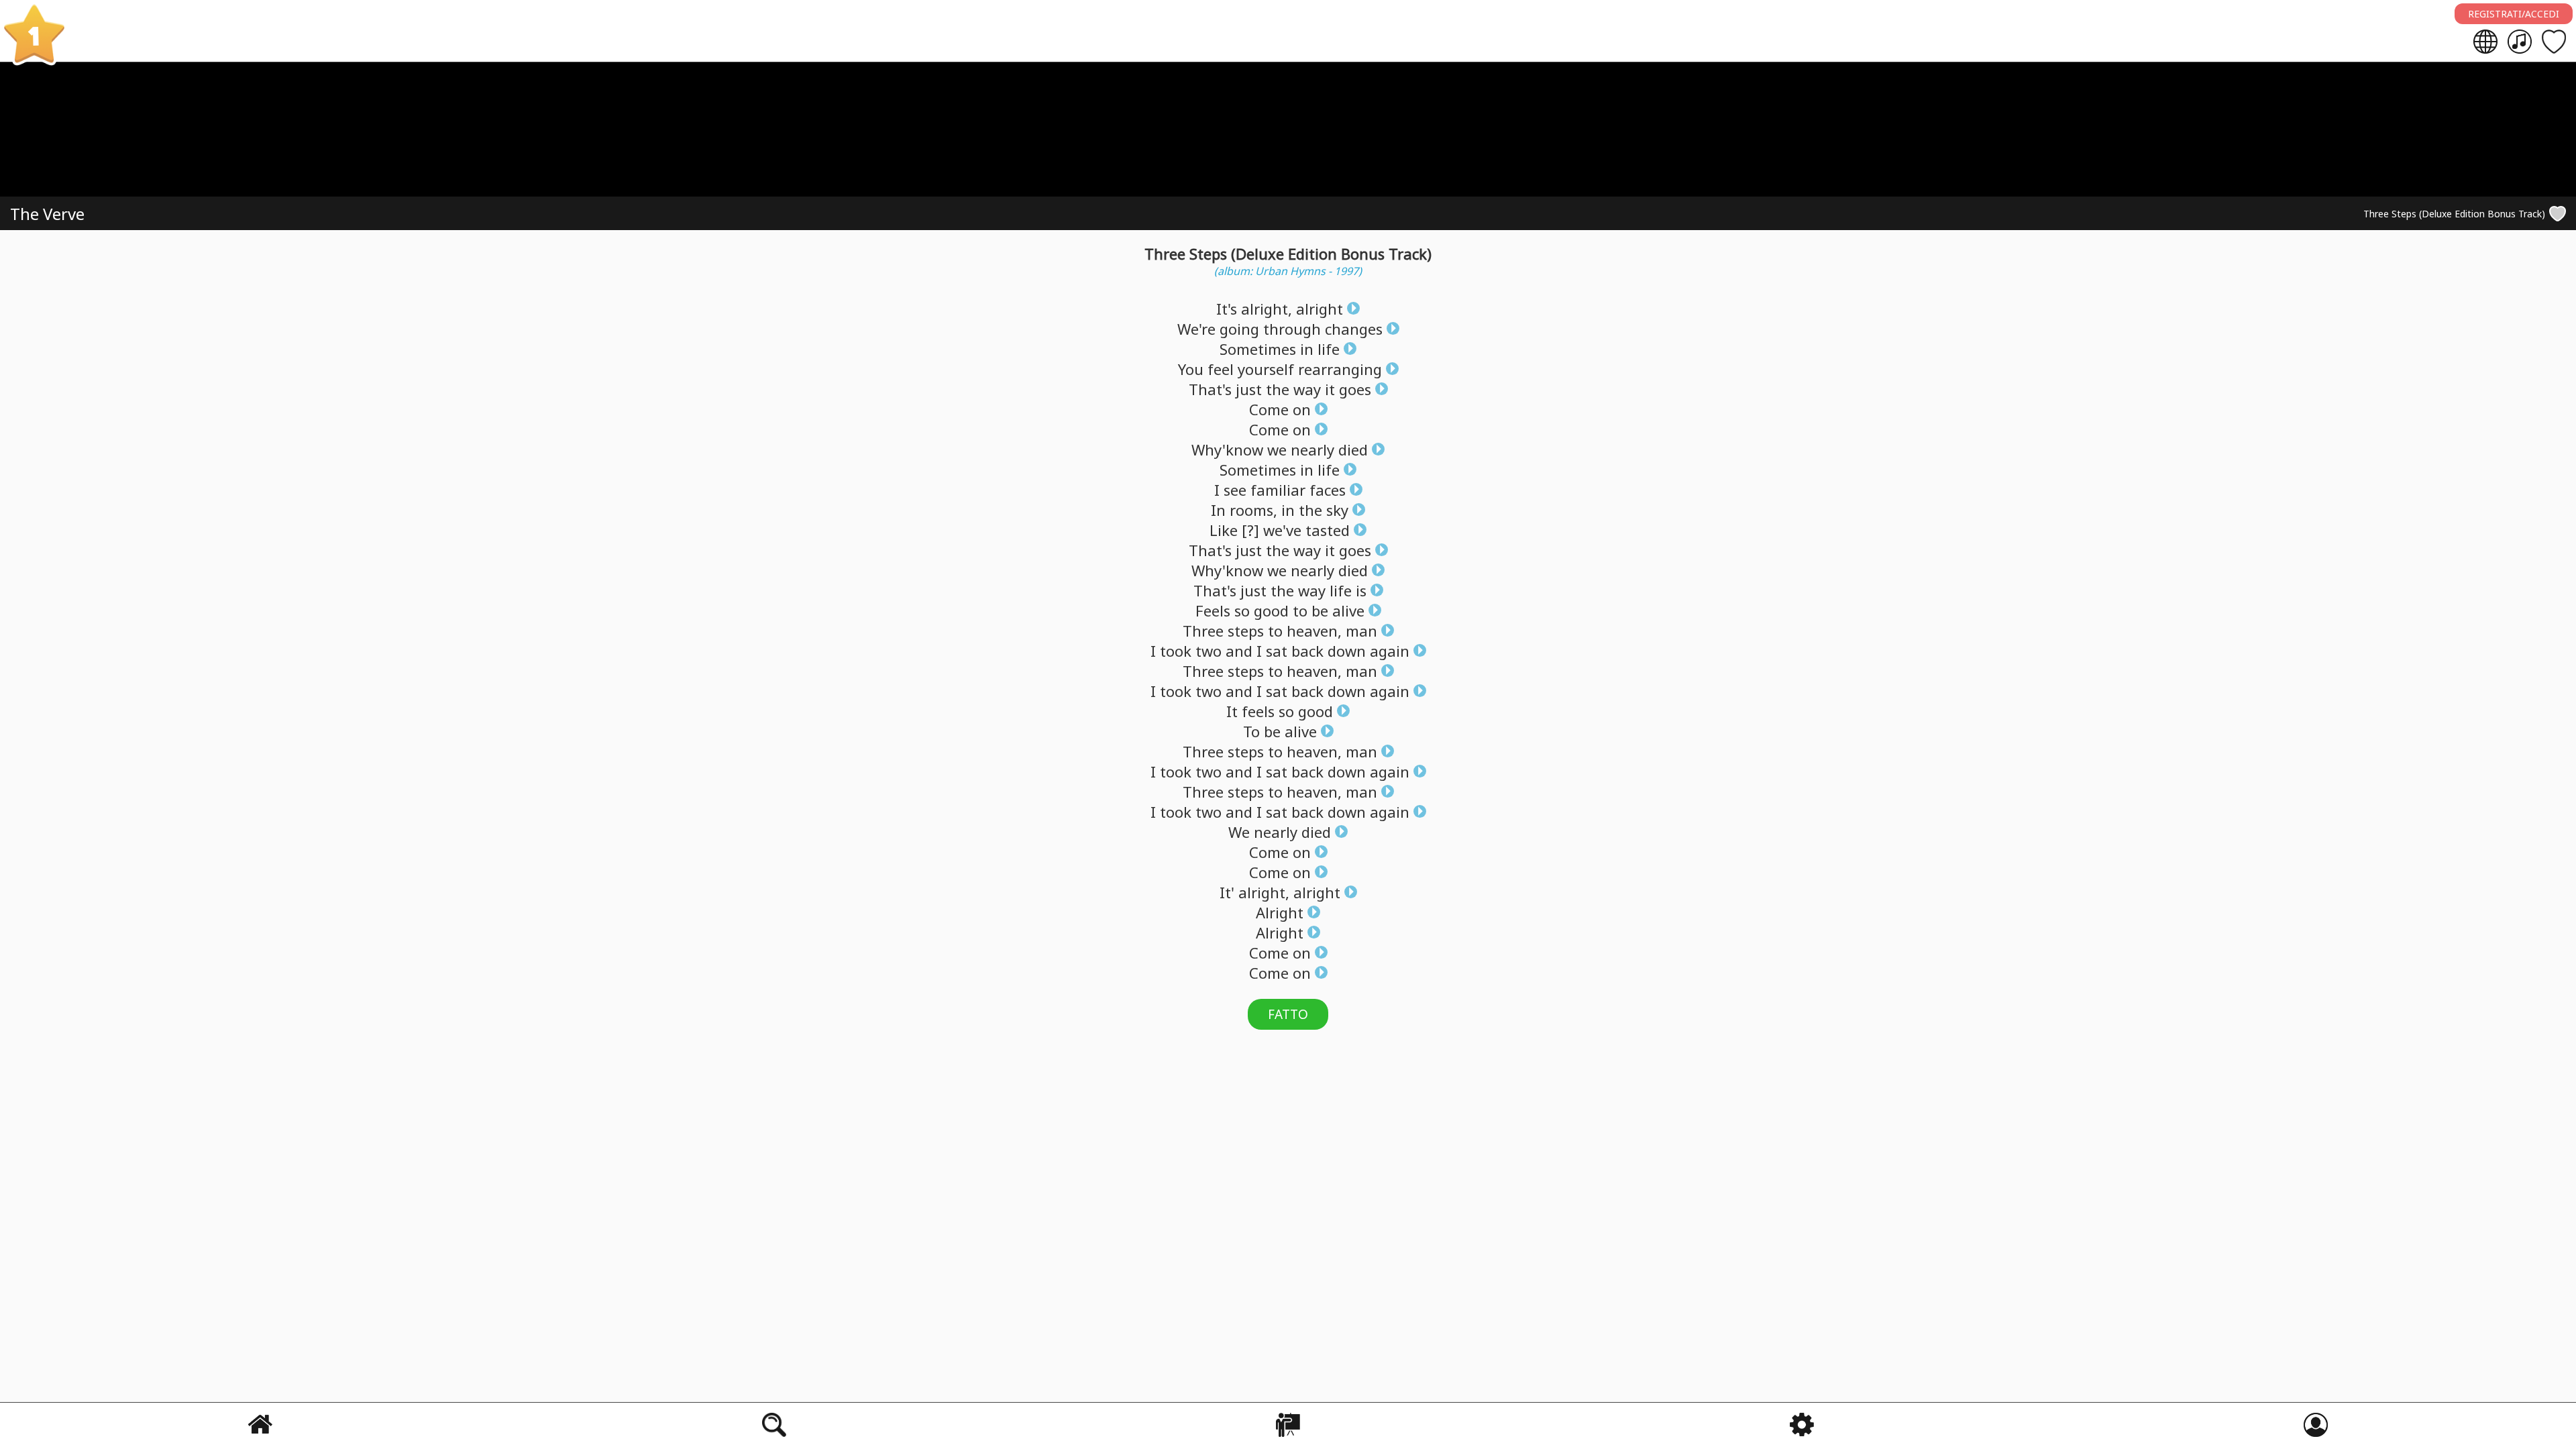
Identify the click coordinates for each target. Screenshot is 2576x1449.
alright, (1267, 309)
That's (1210, 389)
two (1209, 651)
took (1176, 651)
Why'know (1227, 449)
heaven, (1314, 631)
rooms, (1253, 510)
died (1353, 449)
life (1329, 349)
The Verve (47, 214)
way (1307, 389)
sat (1277, 651)
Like (1224, 530)
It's (1227, 309)
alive (1348, 610)
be (1320, 610)
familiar (1278, 490)
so (1242, 610)
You (1191, 369)
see (1235, 490)
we (1277, 449)
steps (1246, 631)
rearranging (1340, 369)
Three (1203, 631)
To (1251, 731)
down (1347, 651)
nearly (1312, 449)
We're (1196, 329)
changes (1354, 329)
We (1239, 832)
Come (1269, 409)
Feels (1213, 610)
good (1271, 610)
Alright (1280, 912)
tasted (1328, 530)
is (1361, 590)
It (1232, 711)
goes (1355, 389)
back (1307, 651)
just (1249, 389)
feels (1258, 711)
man (1361, 631)
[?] (1250, 530)
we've (1282, 530)
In (1218, 510)
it (1330, 389)
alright (1320, 309)
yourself (1266, 369)
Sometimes (1258, 349)
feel (1221, 369)
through (1292, 329)
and (1239, 651)
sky (1337, 510)
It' (1227, 892)
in (1307, 349)
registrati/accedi (2514, 14)
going (1239, 329)
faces (1328, 490)
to (1300, 610)
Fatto (1288, 1014)
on (1302, 409)
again (1390, 651)
